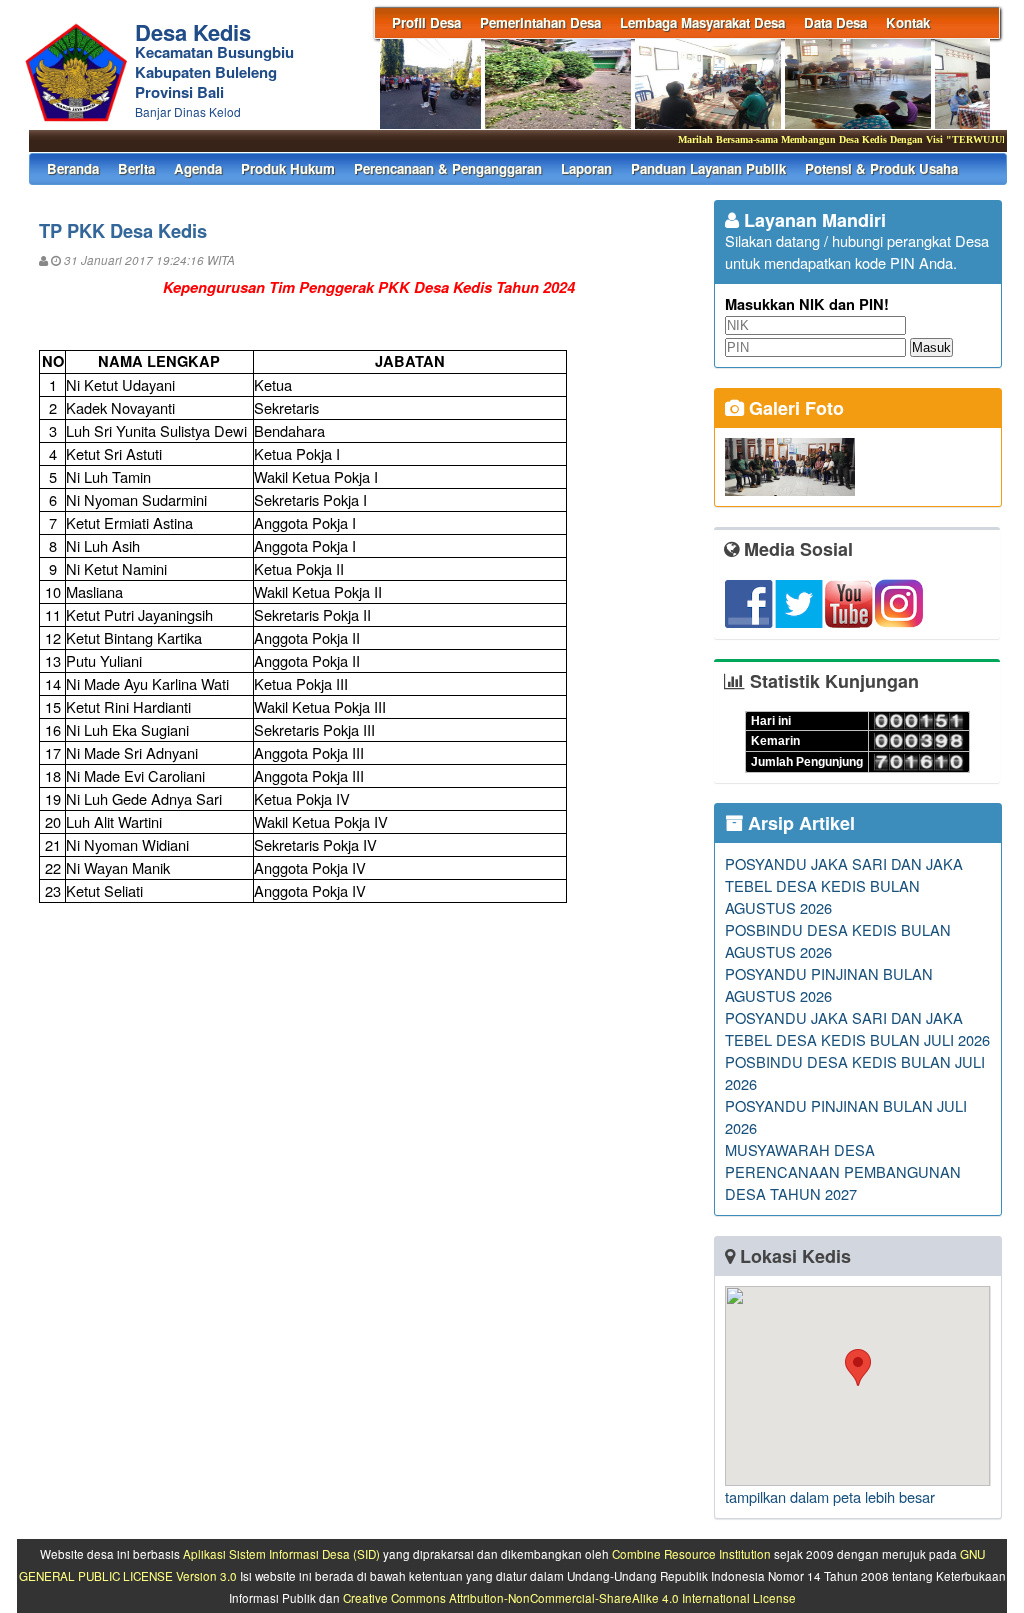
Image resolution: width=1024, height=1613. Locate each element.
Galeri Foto (794, 408)
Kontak (908, 22)
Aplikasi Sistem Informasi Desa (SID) (281, 1554)
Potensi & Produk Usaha (881, 168)
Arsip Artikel (799, 823)
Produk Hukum (288, 168)
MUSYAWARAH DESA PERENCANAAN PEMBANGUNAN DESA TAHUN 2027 (843, 1171)
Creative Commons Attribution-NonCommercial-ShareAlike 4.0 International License (569, 1598)
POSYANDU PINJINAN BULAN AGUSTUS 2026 (829, 984)
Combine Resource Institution (691, 1554)
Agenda (198, 168)
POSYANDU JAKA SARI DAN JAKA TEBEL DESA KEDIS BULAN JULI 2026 (857, 1028)
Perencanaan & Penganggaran (448, 168)
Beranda (73, 168)
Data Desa (835, 22)
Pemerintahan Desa (540, 22)
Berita (136, 168)
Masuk (931, 347)
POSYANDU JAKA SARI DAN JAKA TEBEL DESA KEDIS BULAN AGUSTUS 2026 (844, 885)
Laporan (586, 168)
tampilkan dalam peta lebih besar (830, 1496)
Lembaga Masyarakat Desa (702, 22)
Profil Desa (426, 22)
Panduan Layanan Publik (708, 168)
